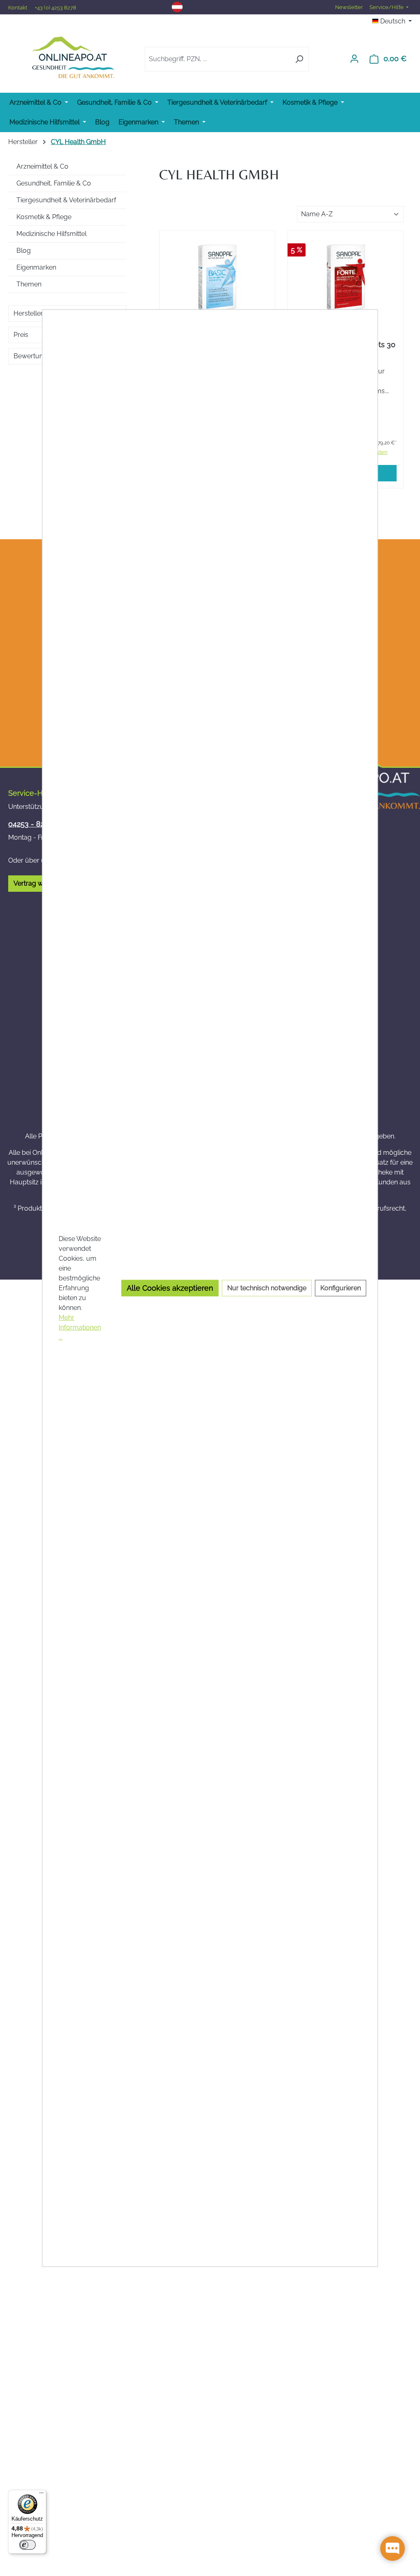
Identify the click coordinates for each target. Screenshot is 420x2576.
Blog (24, 251)
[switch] (27, 2545)
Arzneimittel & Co (42, 166)
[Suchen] (299, 59)
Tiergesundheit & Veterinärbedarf (66, 200)
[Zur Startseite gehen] (73, 57)
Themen (29, 284)
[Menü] (41, 2495)
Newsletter (349, 7)
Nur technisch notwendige (267, 1288)
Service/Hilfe (387, 7)
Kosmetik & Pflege (44, 217)
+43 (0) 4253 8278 (56, 8)
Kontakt (18, 8)
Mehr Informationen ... (80, 1327)
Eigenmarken (36, 267)
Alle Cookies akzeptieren (170, 1288)
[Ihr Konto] (354, 59)
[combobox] (217, 59)
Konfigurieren (341, 1288)
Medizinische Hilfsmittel (51, 234)
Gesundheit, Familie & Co (54, 183)
